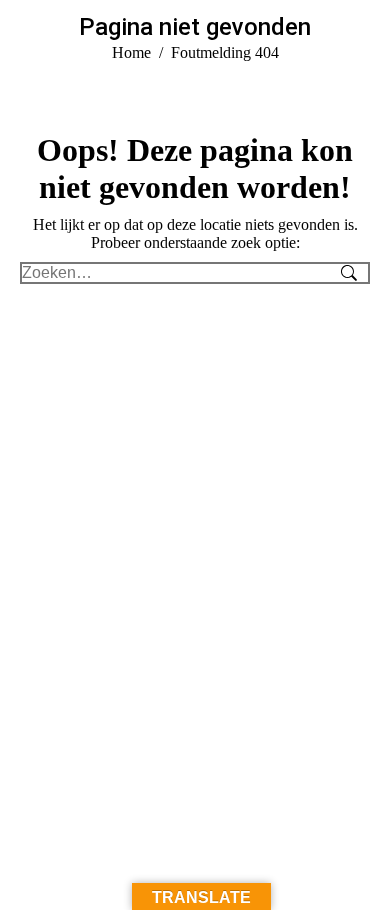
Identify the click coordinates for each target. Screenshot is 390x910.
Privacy (256, 764)
